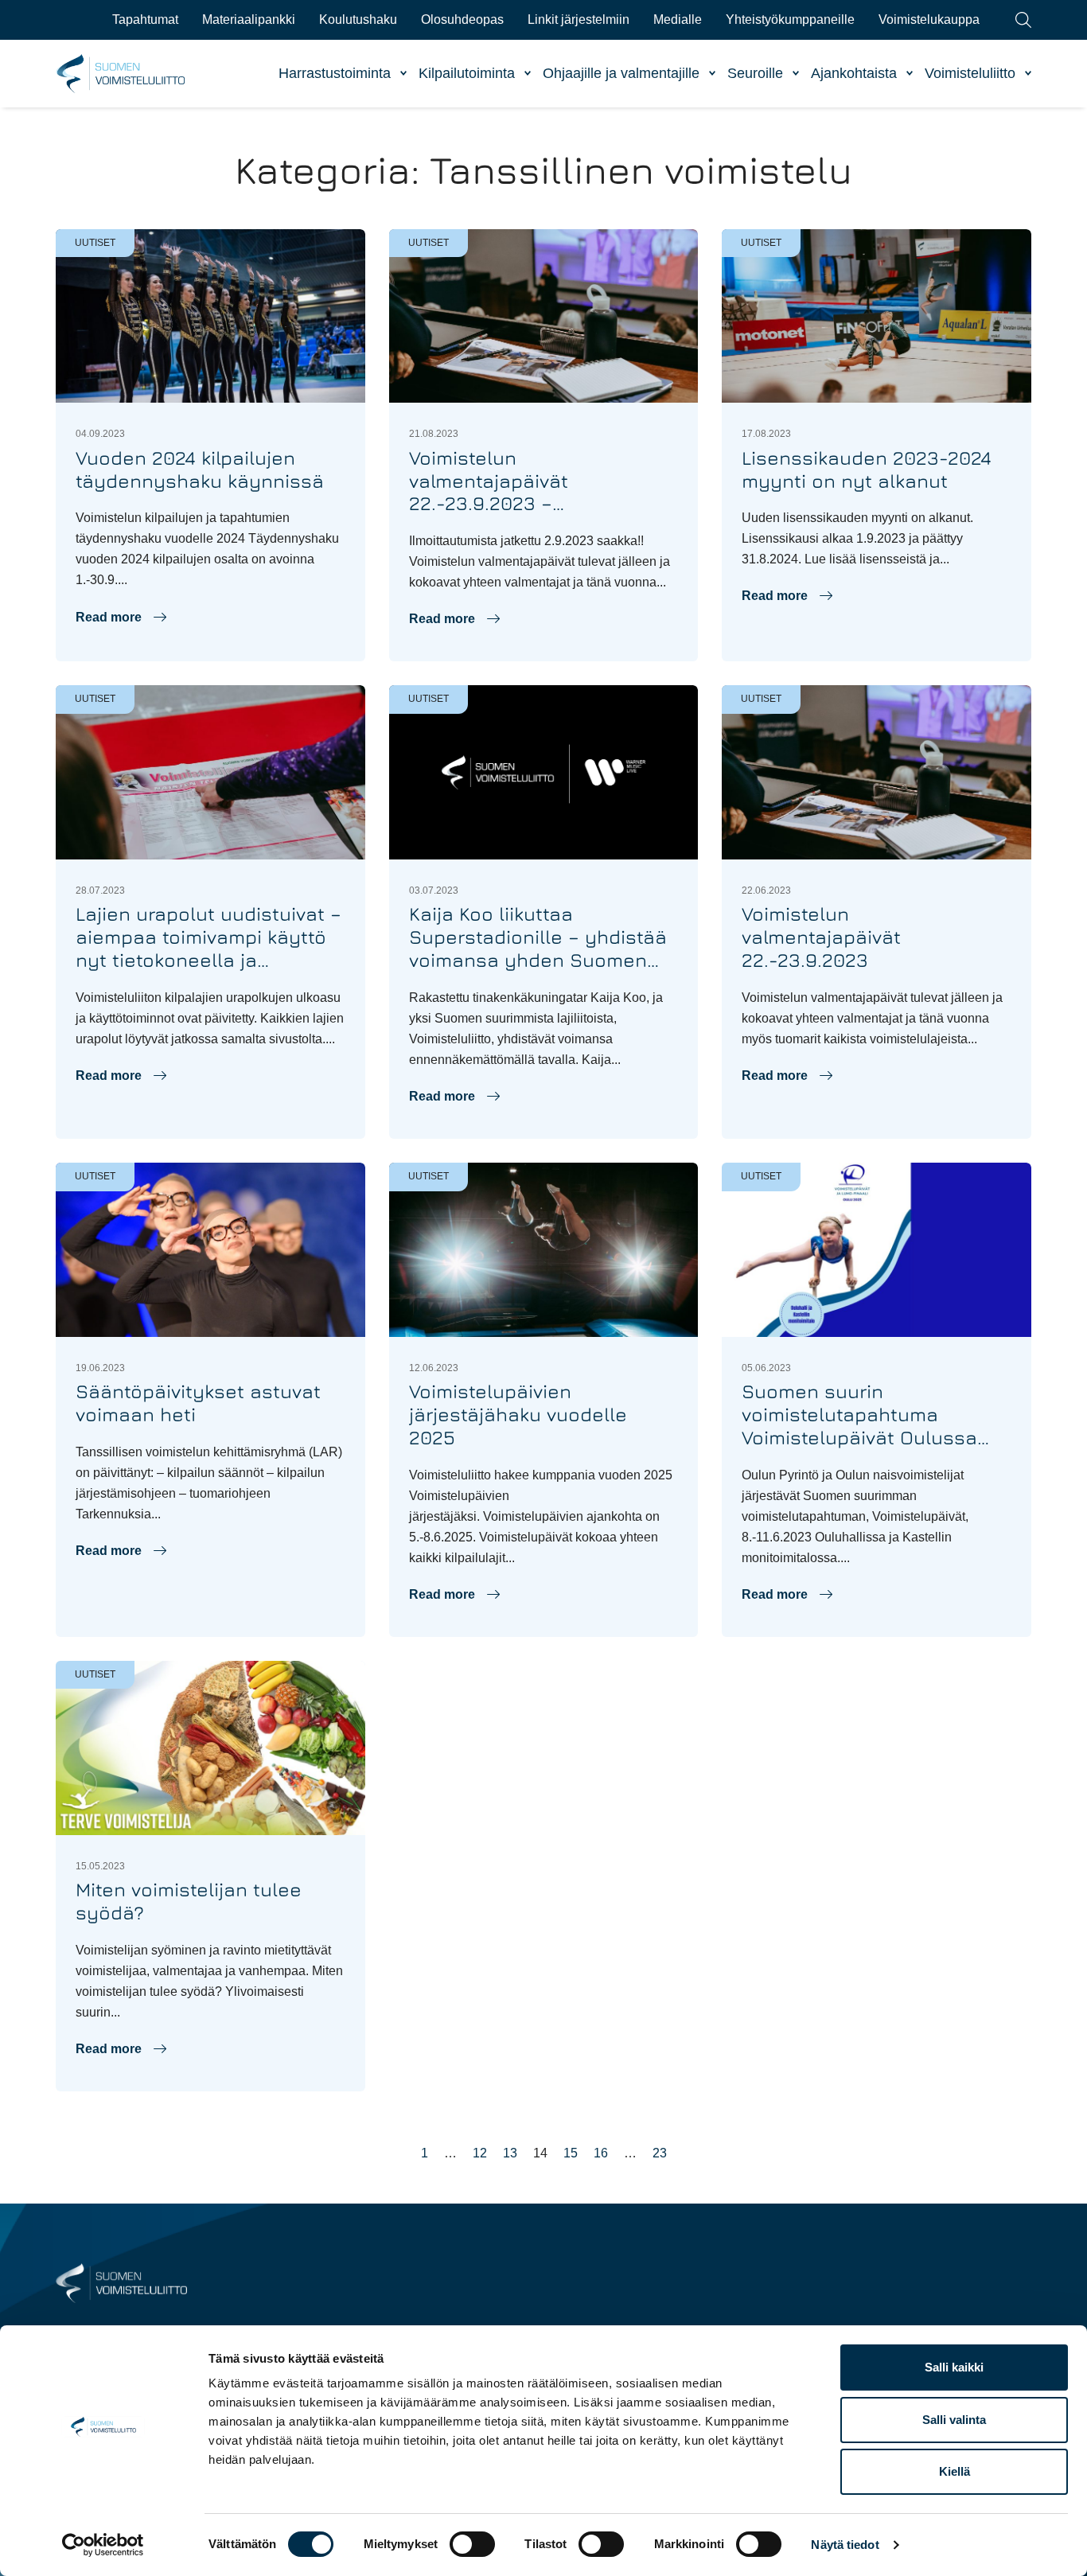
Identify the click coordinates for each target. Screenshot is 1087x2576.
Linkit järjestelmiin (579, 19)
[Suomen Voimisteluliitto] (121, 2282)
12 (480, 2153)
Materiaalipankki (249, 19)
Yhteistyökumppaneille (790, 19)
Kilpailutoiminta (467, 73)
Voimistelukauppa (929, 19)
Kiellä (955, 2471)
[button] (121, 618)
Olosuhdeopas (462, 19)
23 (660, 2153)
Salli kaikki (954, 2367)
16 (601, 2153)
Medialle (678, 19)
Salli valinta (954, 2420)
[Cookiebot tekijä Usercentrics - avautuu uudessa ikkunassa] (103, 2545)
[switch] (472, 2544)
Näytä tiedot (845, 2545)
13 (510, 2153)
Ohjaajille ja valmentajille (621, 73)
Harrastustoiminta (335, 73)
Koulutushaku (358, 19)
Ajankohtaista (854, 73)
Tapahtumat (145, 19)
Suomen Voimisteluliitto (121, 74)
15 (571, 2153)
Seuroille (755, 73)
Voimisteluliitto (970, 73)
